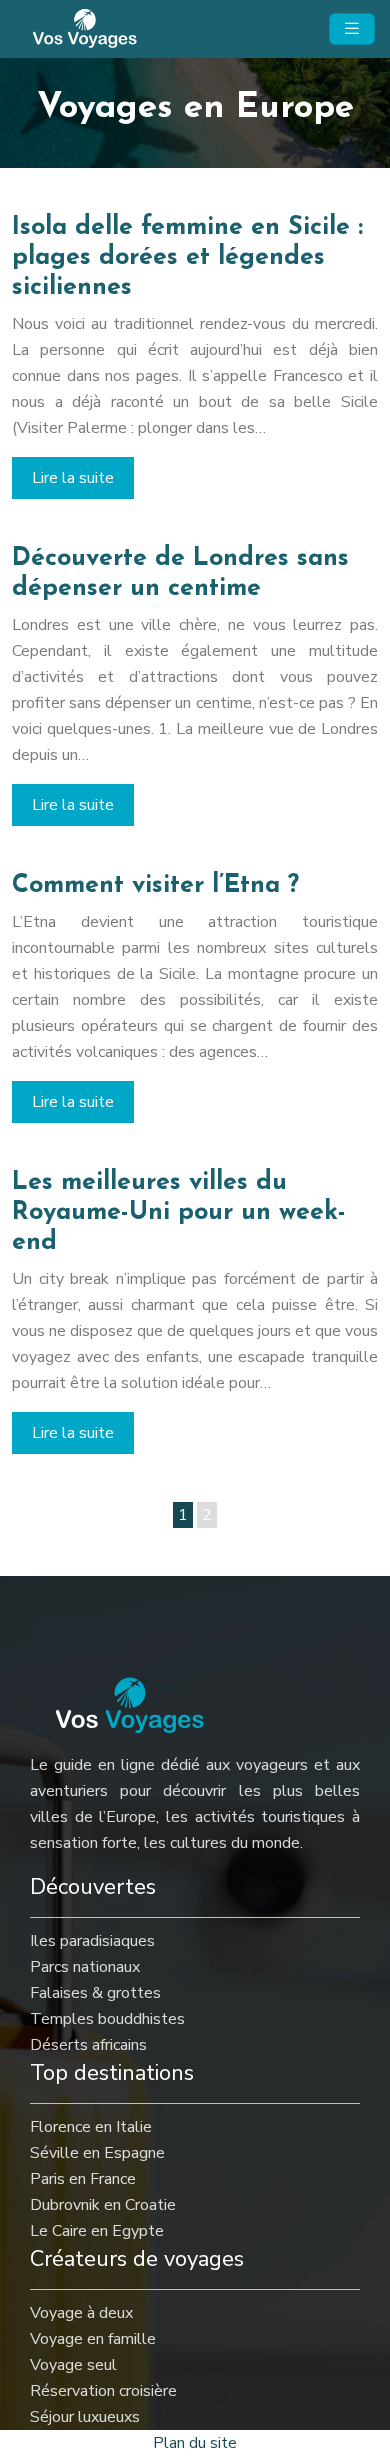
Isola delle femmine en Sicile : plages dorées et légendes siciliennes (187, 257)
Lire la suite (73, 478)
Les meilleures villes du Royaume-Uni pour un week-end (179, 1212)
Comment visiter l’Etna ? (155, 885)
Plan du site (195, 2443)
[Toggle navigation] (352, 29)
